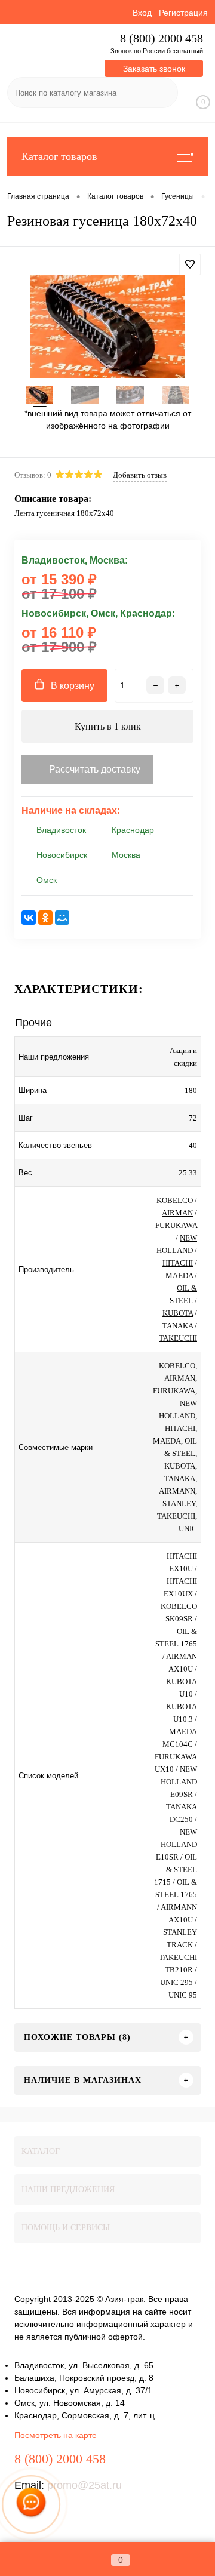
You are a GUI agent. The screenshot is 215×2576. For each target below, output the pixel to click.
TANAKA (178, 1326)
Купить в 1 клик (108, 726)
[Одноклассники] (45, 918)
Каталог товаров (59, 156)
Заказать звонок (154, 69)
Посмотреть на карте (56, 2435)
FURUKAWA (176, 1225)
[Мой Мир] (62, 918)
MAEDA (179, 1275)
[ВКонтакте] (29, 918)
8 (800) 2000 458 (162, 39)
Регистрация (183, 13)
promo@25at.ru (85, 2485)
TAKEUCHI (178, 1338)
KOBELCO (175, 1200)
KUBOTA (178, 1313)
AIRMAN (177, 1213)
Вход (142, 13)
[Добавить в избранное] (190, 264)
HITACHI (178, 1263)
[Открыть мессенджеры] (31, 2505)
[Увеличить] (107, 327)
